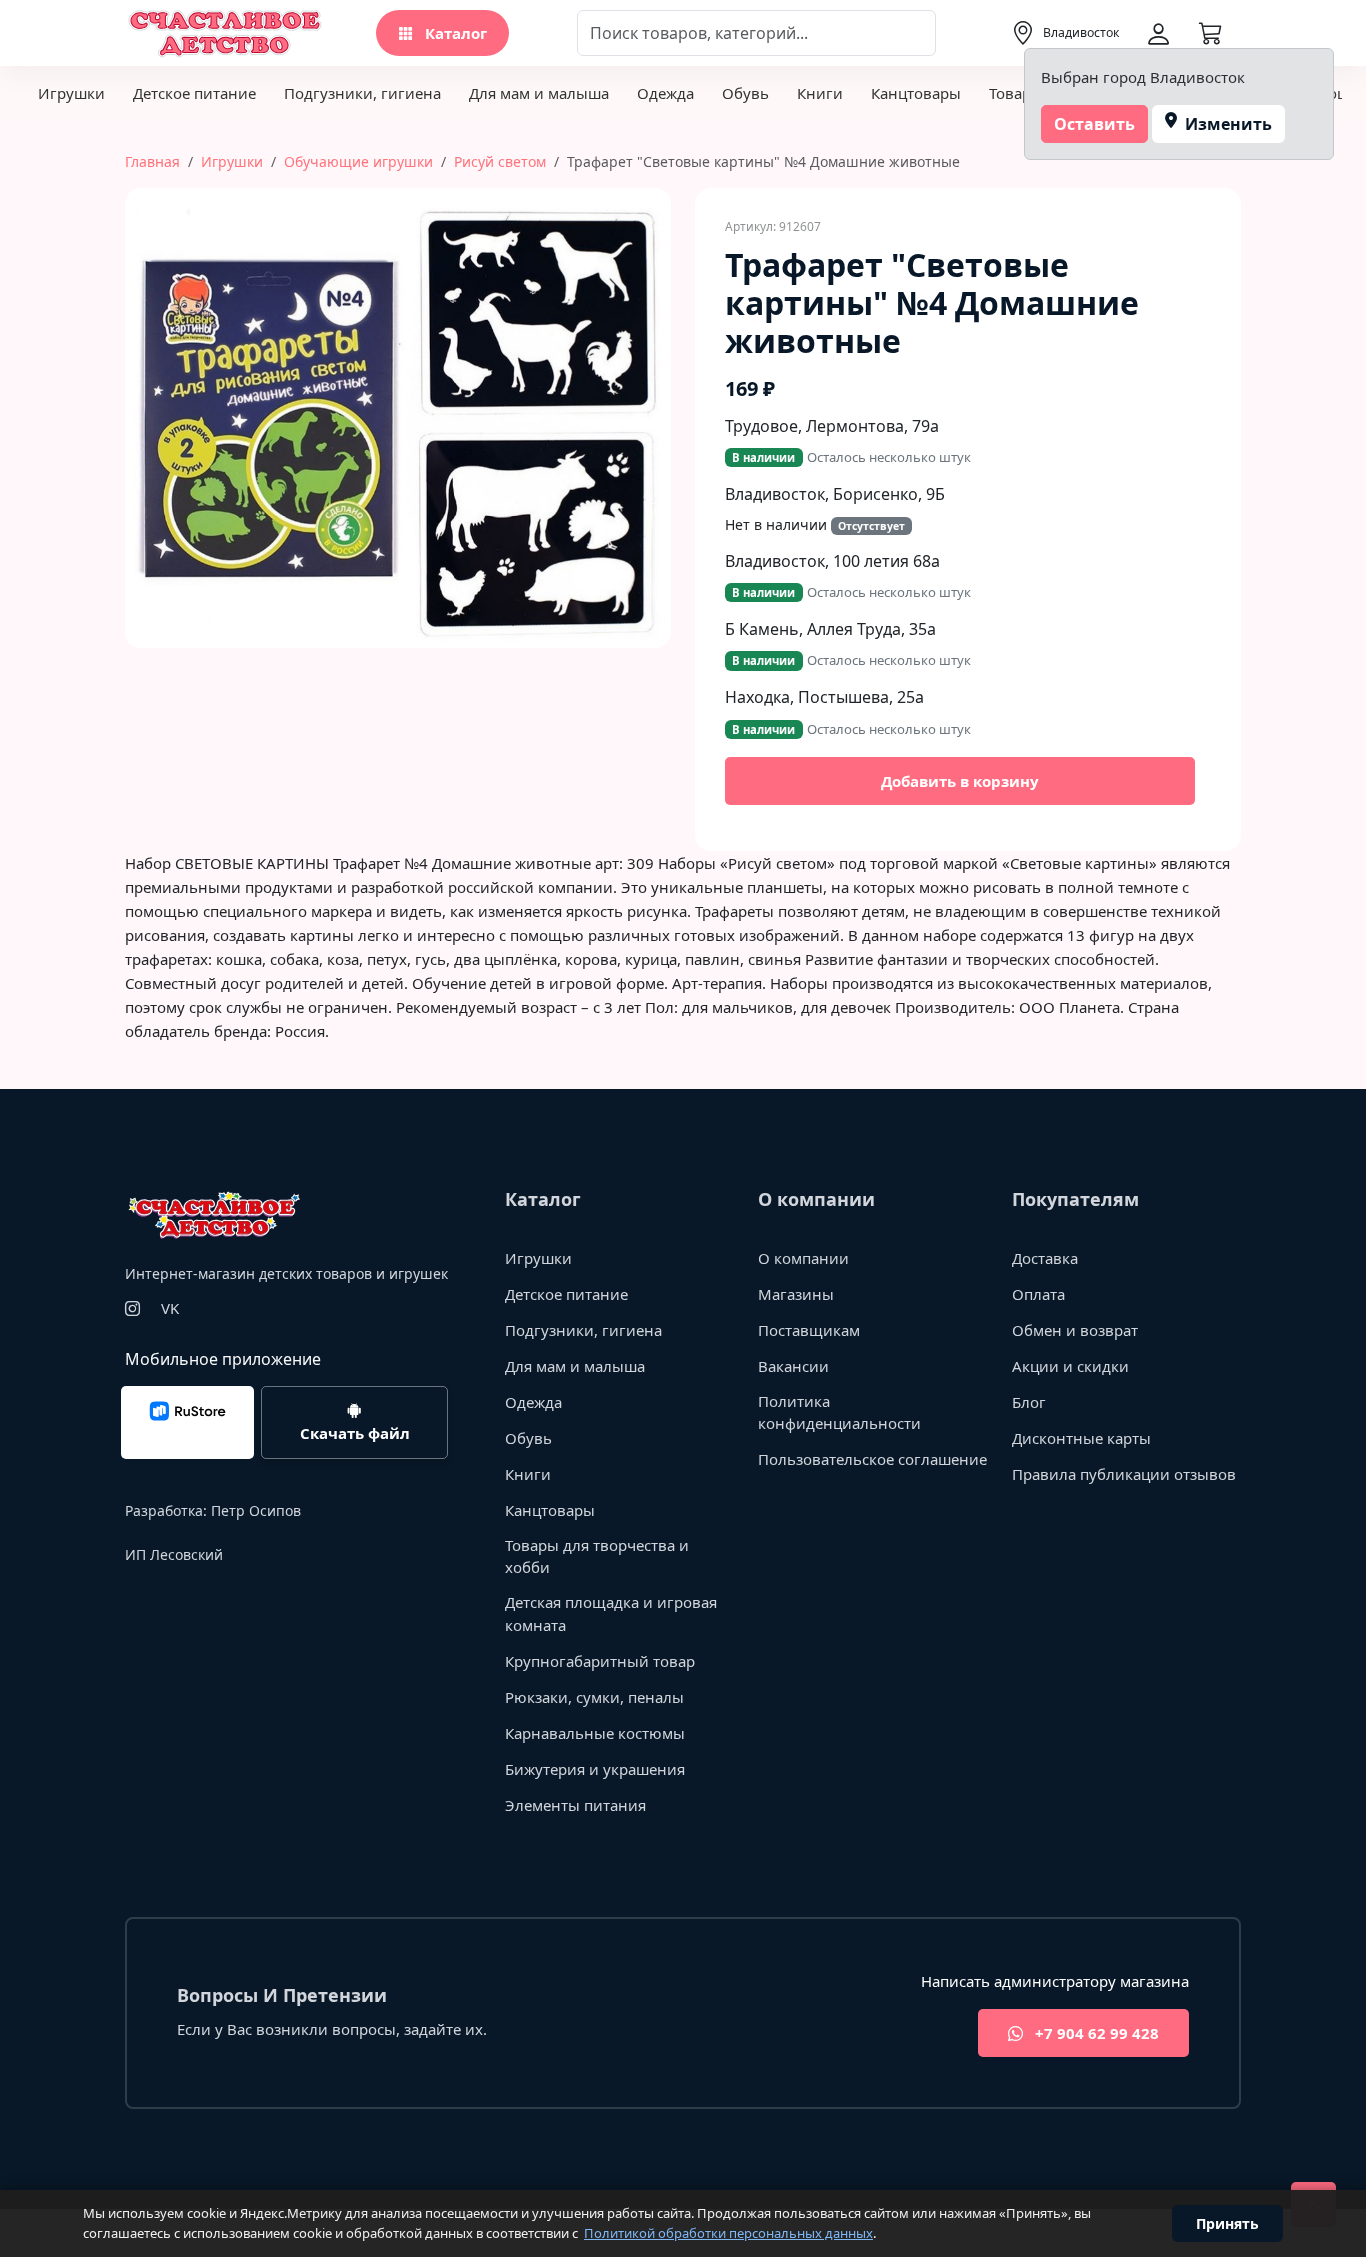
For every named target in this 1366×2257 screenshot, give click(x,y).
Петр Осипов (256, 1510)
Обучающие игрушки (358, 161)
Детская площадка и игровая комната (611, 1613)
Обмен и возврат (1075, 1330)
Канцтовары (916, 93)
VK (170, 1308)
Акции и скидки (1070, 1366)
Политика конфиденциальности (839, 1412)
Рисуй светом (500, 161)
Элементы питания (575, 1805)
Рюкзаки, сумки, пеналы (594, 1697)
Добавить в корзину (960, 781)
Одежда (665, 93)
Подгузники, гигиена (362, 93)
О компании (803, 1258)
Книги (820, 93)
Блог (1029, 1402)
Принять (1227, 2223)
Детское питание (194, 93)
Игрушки (71, 93)
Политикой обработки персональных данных (728, 2233)
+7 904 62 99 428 (1095, 2033)
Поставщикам (809, 1330)
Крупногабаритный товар (600, 1661)
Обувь (745, 93)
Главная (152, 161)
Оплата (1038, 1294)
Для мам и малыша (539, 93)
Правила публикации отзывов (1124, 1474)
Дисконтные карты (1081, 1438)
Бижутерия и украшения (595, 1769)
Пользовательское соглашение (872, 1459)
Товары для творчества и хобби (597, 1556)
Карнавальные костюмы (595, 1733)
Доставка (1045, 1258)
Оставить (1094, 124)
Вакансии (793, 1366)
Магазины (796, 1294)
